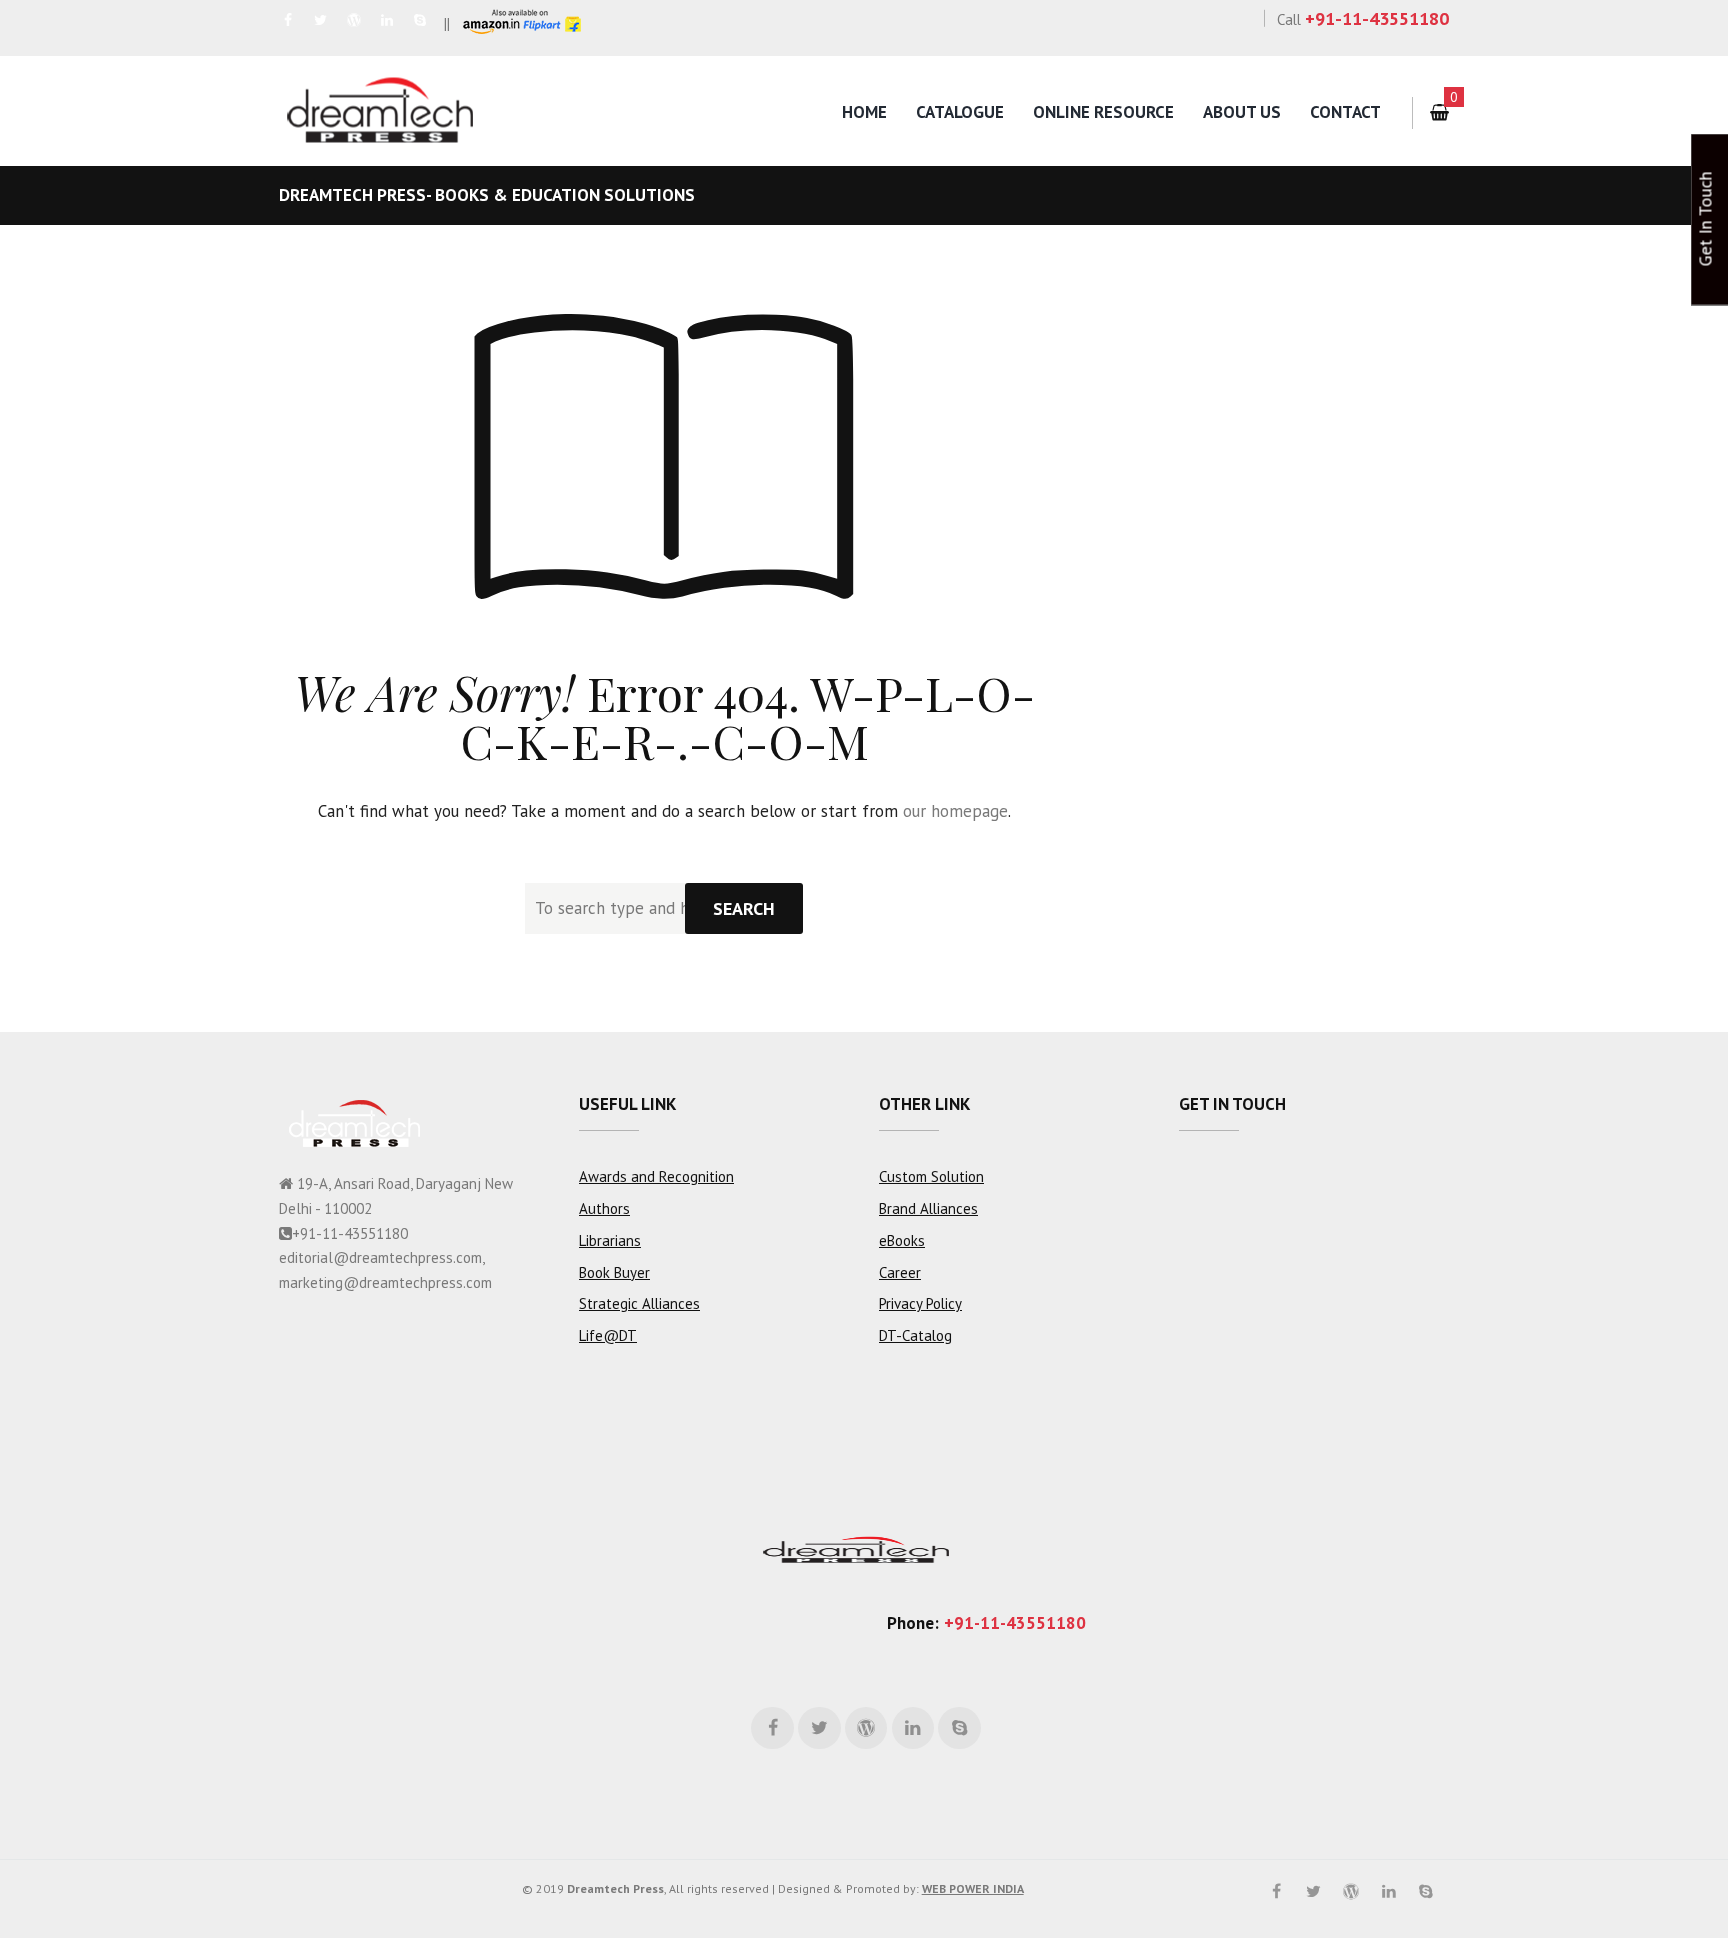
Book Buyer (614, 1272)
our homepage (955, 811)
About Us (1242, 112)
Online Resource (1103, 112)
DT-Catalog (915, 1335)
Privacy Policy (920, 1303)
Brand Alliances (928, 1208)
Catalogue (960, 112)
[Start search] (744, 908)
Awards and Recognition (656, 1176)
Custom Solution (931, 1176)
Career (900, 1272)
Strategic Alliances (639, 1303)
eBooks (902, 1240)
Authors (604, 1208)
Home (864, 112)
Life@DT (608, 1335)
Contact (1345, 112)
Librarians (610, 1240)
